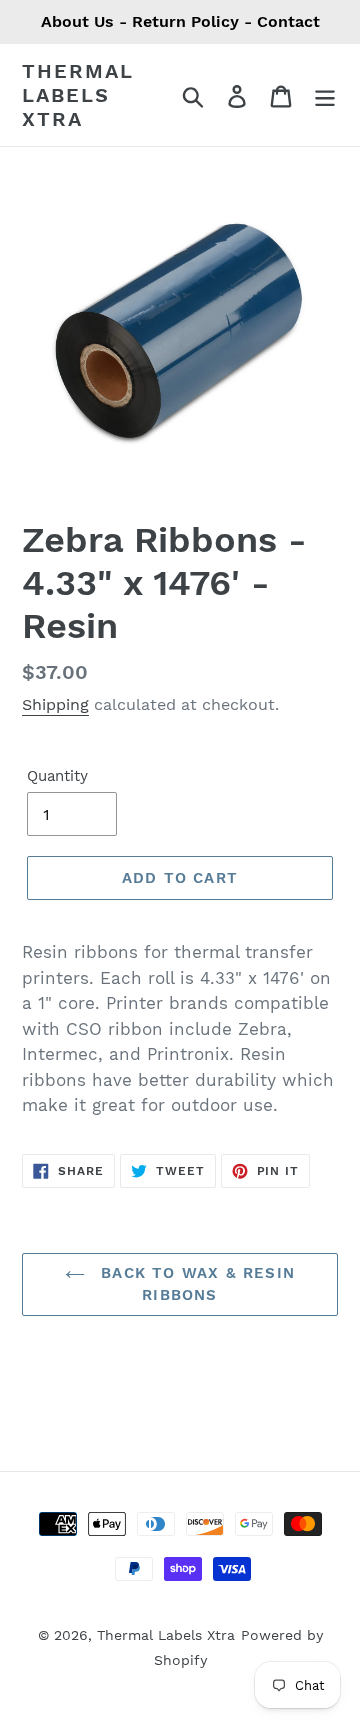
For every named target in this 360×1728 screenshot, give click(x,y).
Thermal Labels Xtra (78, 95)
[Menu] (325, 95)
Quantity (57, 776)
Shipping (55, 704)
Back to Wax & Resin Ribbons (195, 1284)
